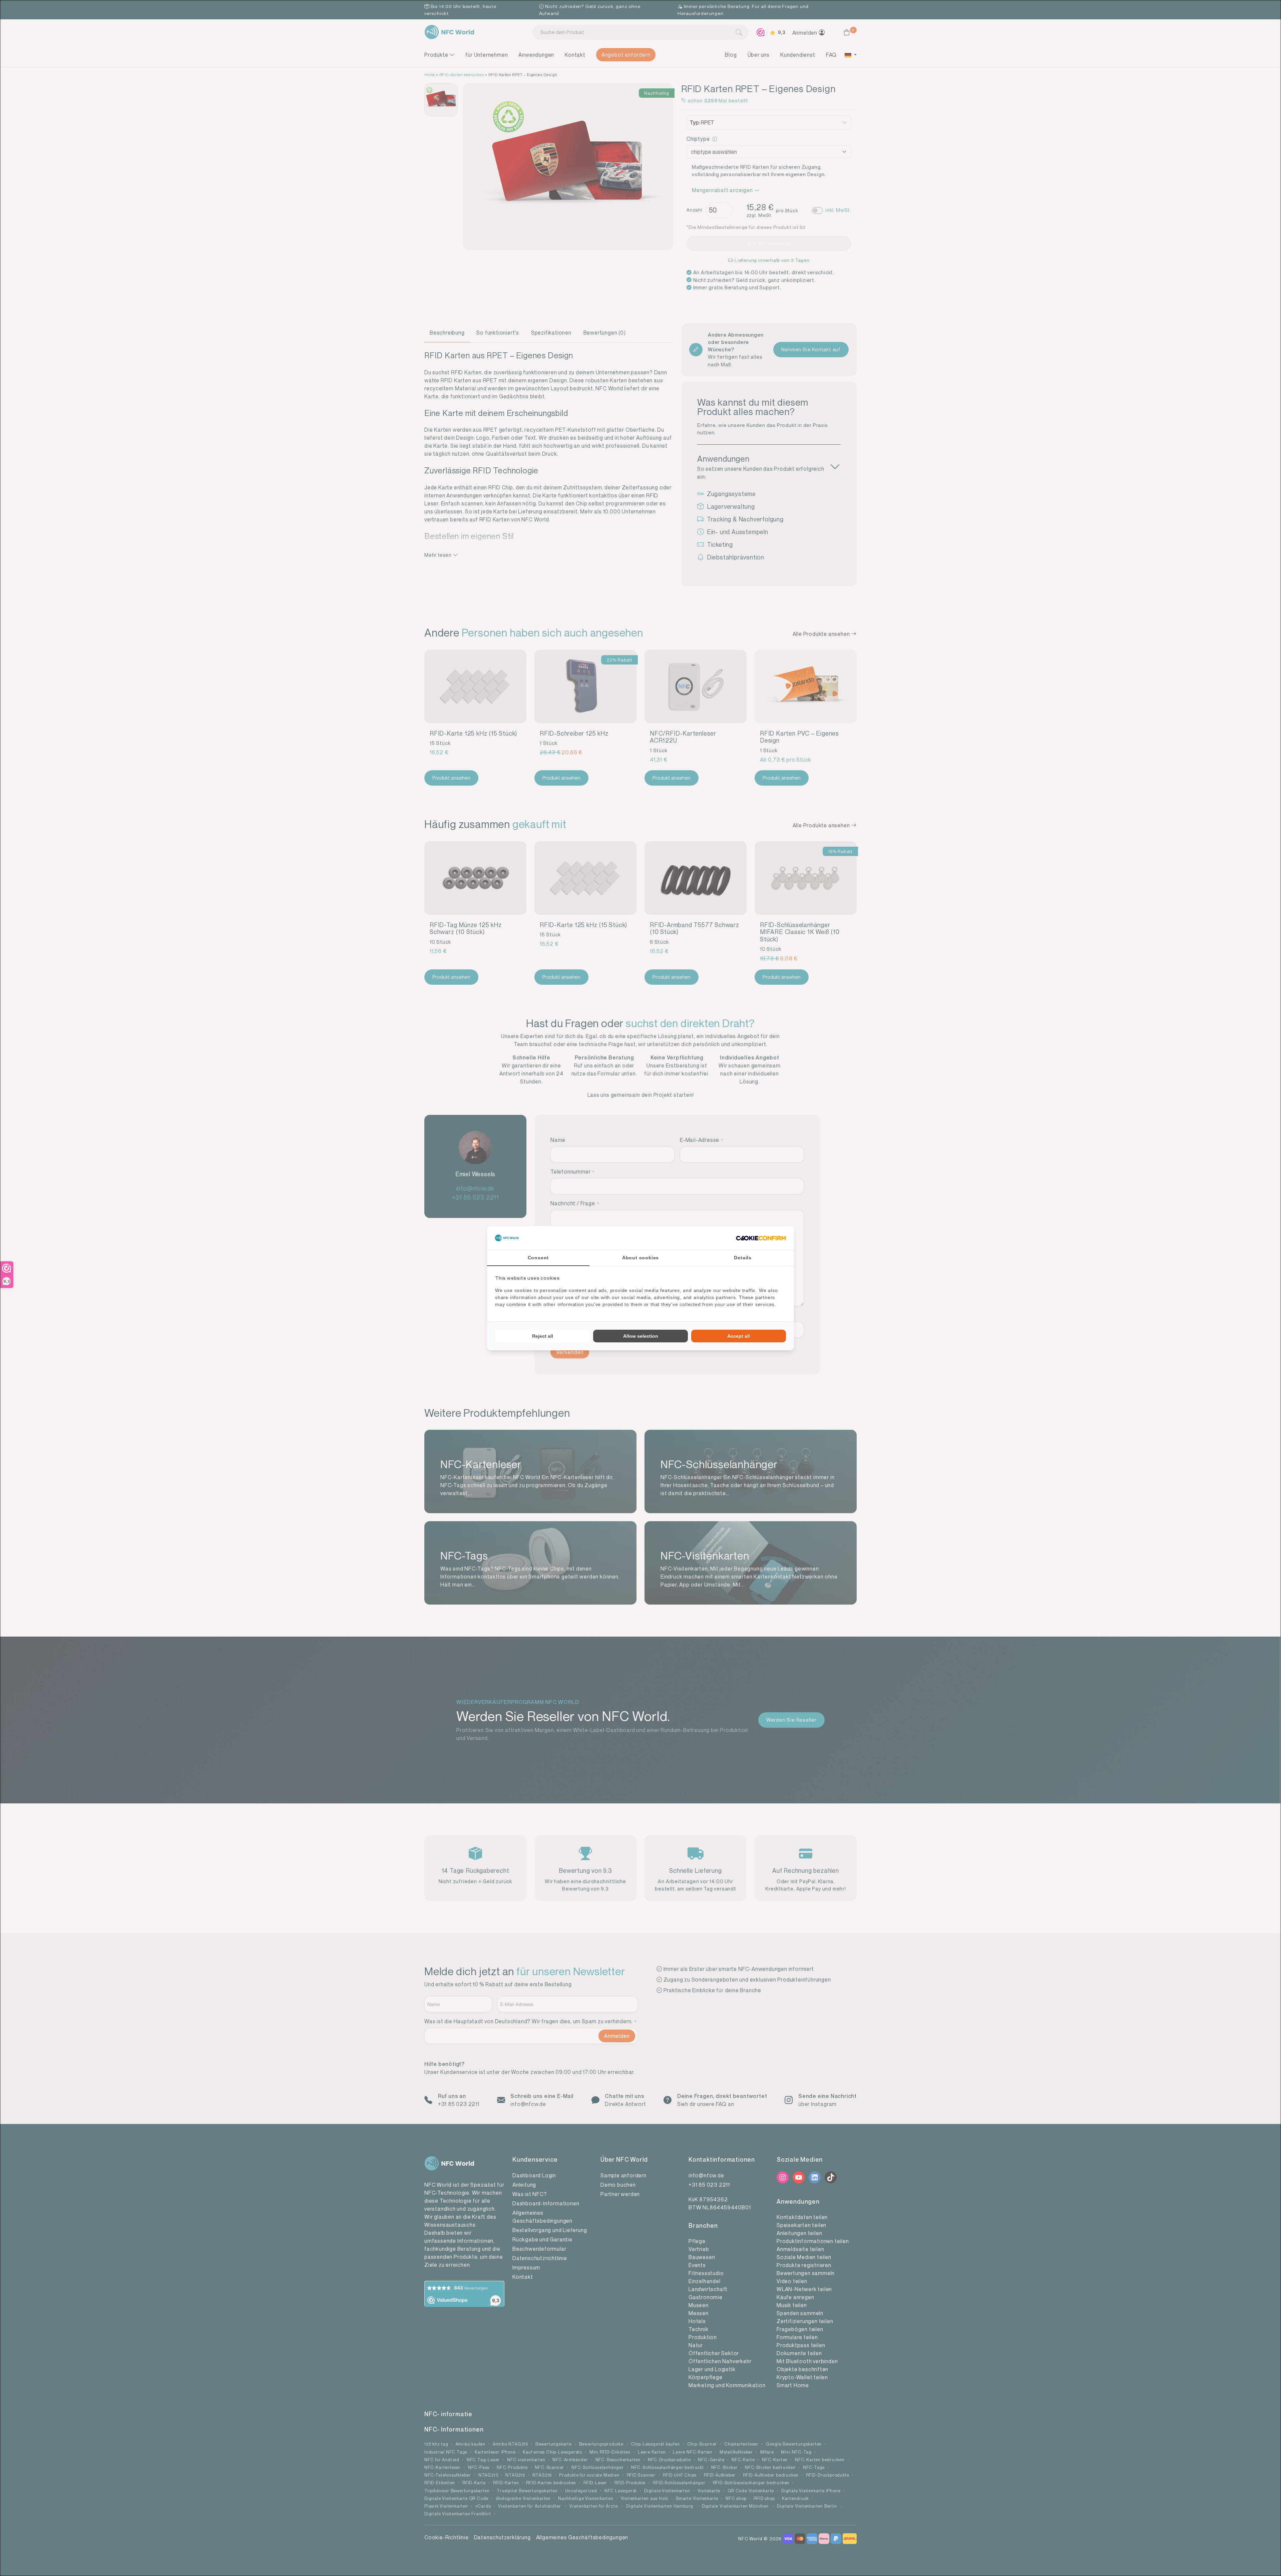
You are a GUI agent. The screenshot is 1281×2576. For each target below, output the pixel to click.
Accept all (739, 1336)
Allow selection (641, 1336)
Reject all (543, 1336)
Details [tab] (743, 1258)
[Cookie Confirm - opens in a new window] (761, 1238)
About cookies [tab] (640, 1258)
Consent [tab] (538, 1258)
